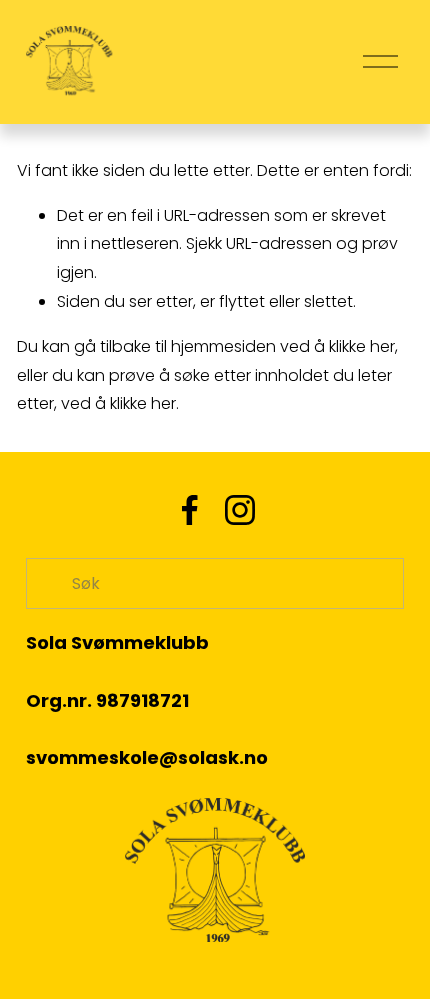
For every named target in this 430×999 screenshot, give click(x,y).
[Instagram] (240, 510)
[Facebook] (190, 510)
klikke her (362, 346)
